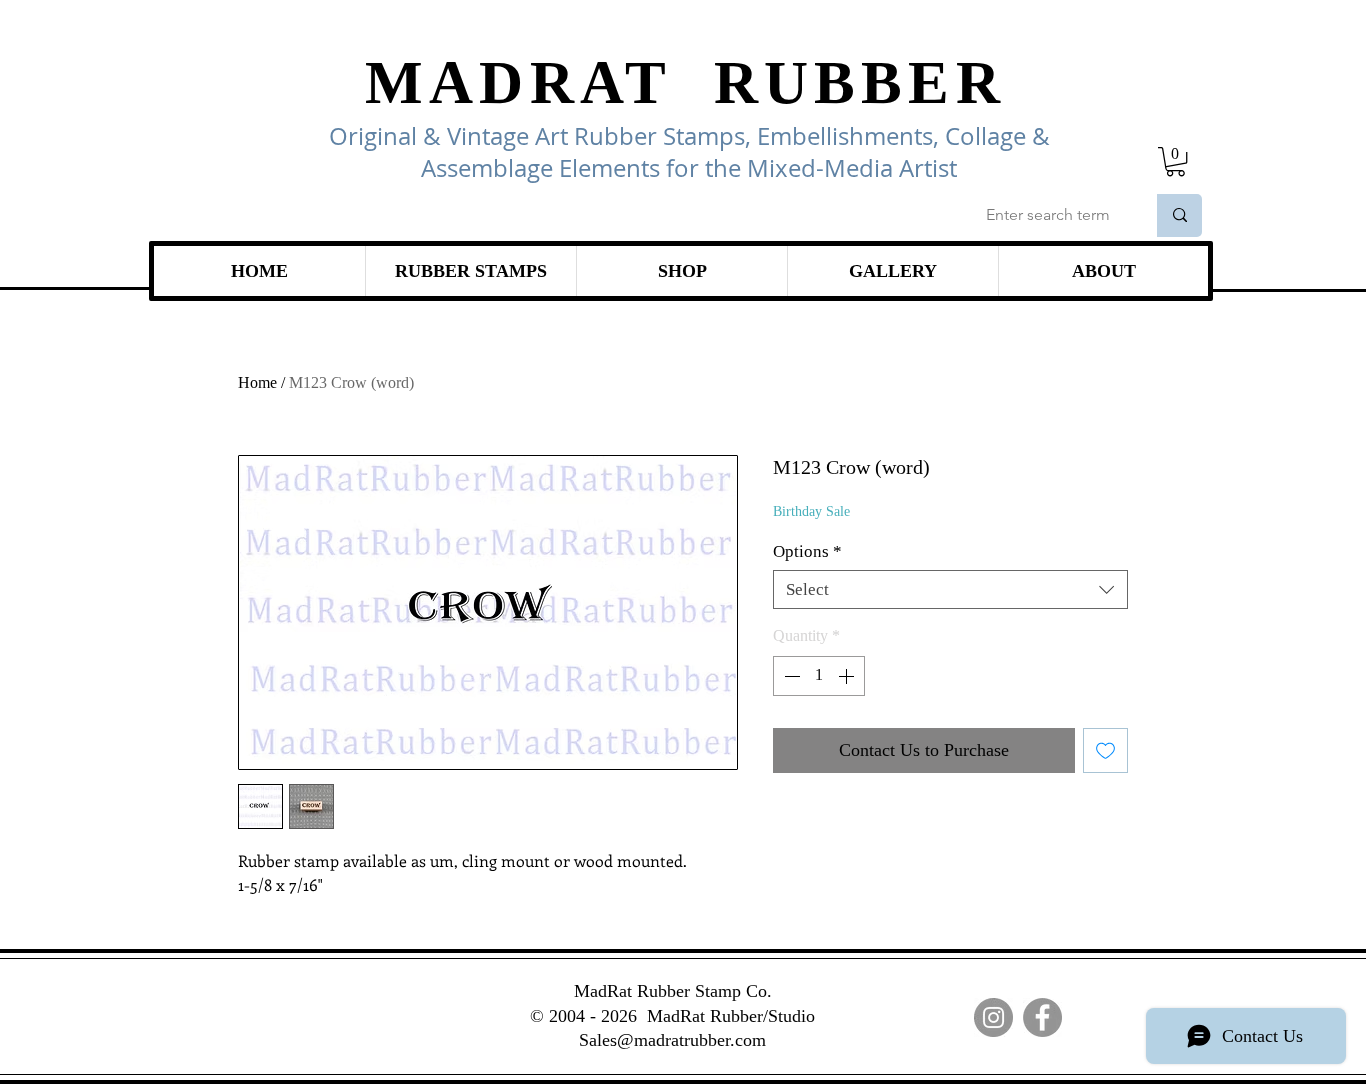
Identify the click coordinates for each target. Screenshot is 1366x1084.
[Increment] (848, 676)
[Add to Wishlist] (1105, 750)
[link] (1175, 161)
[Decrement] (790, 676)
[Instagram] (993, 1017)
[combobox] (950, 589)
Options (807, 551)
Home (257, 382)
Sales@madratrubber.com (672, 1040)
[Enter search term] (1179, 215)
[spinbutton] (819, 676)
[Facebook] (1042, 1017)
